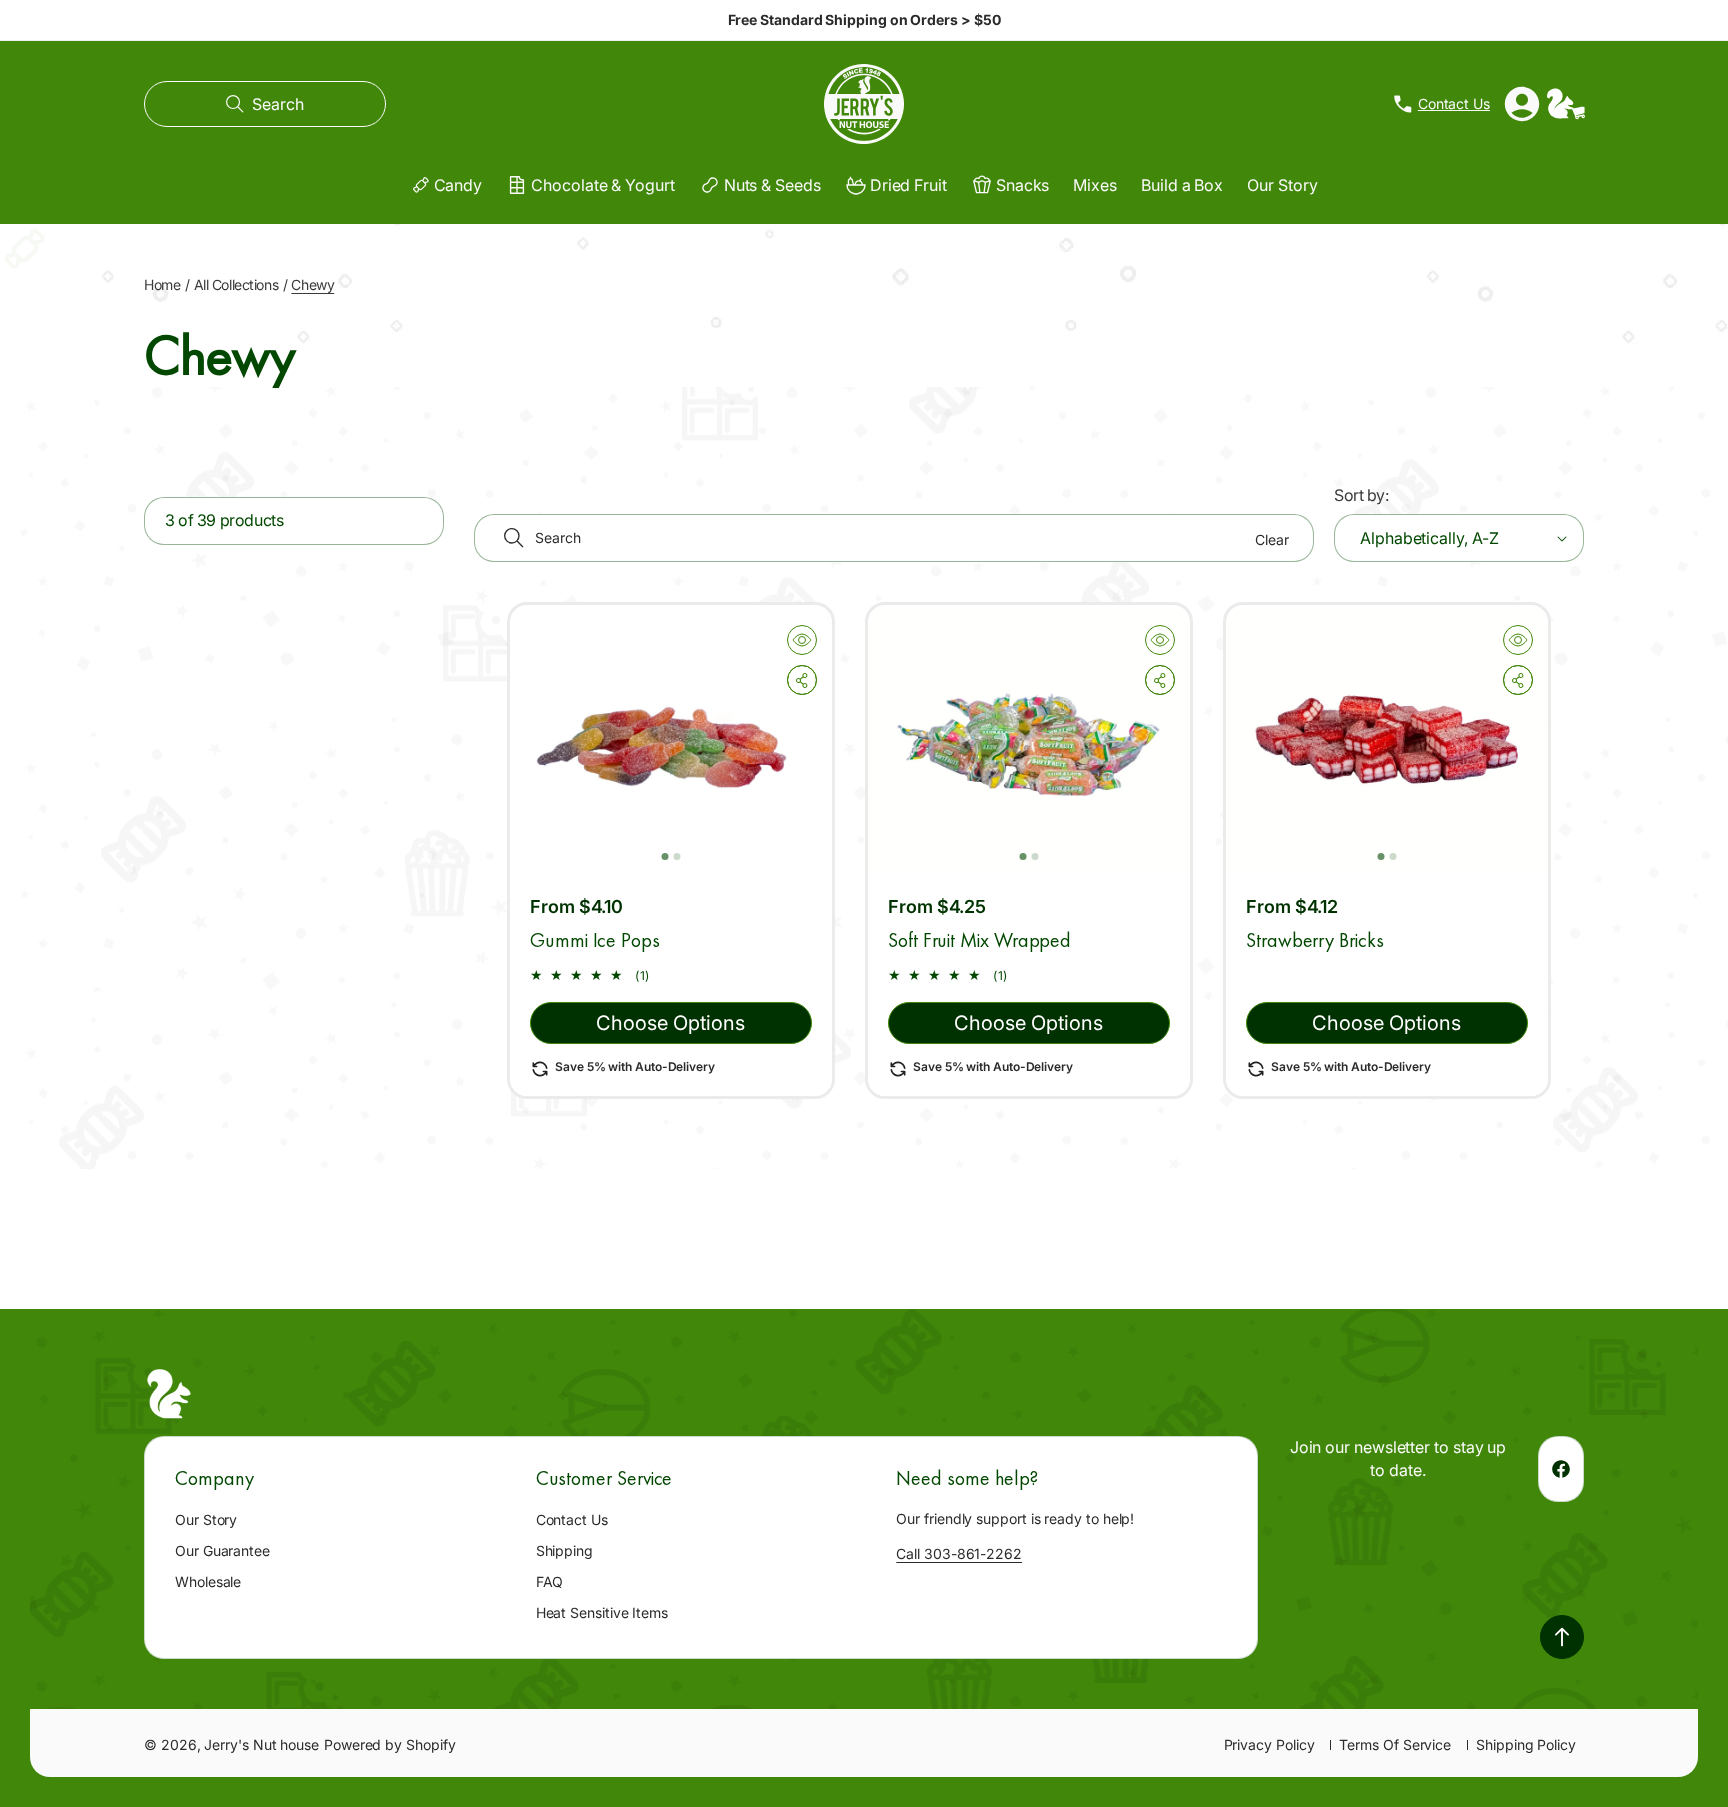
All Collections (236, 284)
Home (162, 284)
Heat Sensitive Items (602, 1612)
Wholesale (208, 1581)
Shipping (564, 1550)
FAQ (550, 1581)
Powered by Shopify (390, 1744)
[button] (265, 104)
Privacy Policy (1269, 1744)
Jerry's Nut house (261, 1744)
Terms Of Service (1395, 1744)
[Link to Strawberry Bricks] (1387, 739)
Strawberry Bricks (1315, 940)
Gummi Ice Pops (595, 940)
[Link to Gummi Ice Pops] (671, 739)
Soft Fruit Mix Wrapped (979, 940)
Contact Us (572, 1519)
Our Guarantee (222, 1550)
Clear (1272, 539)
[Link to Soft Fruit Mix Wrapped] (1029, 739)
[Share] (802, 680)
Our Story (206, 1519)
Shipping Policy (1526, 1744)
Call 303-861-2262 (959, 1553)
